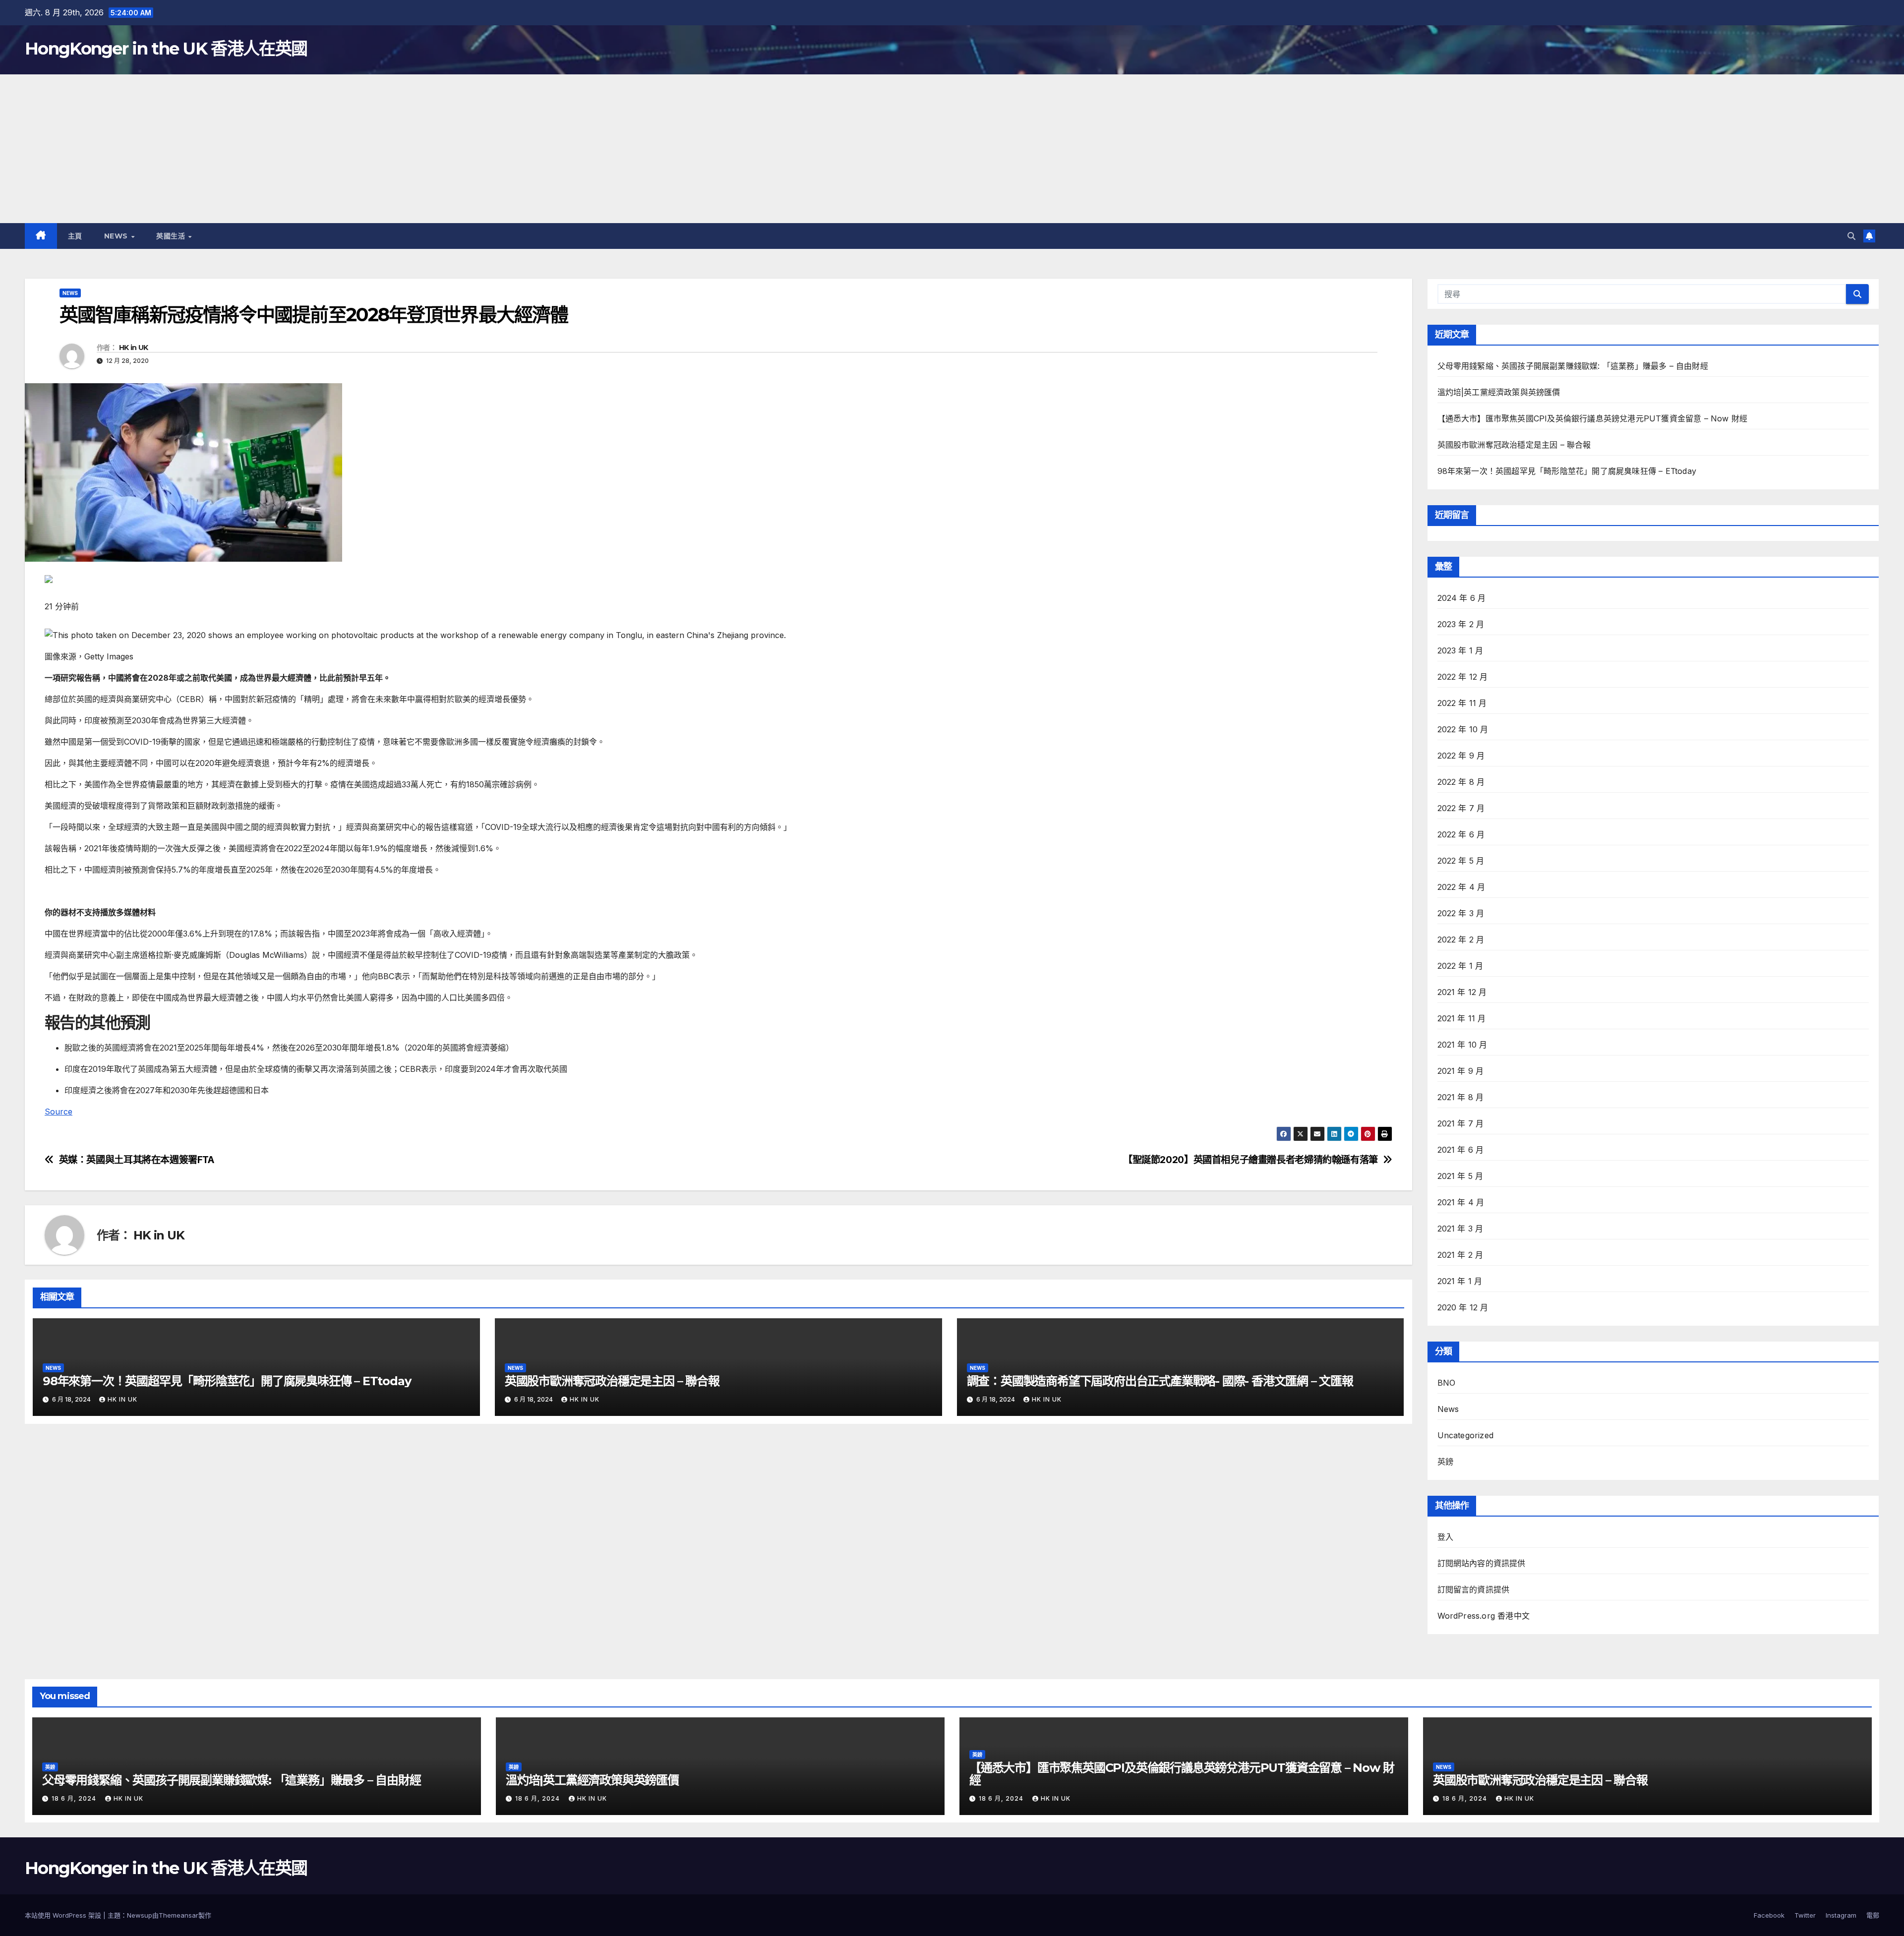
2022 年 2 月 (1461, 939)
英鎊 (1445, 1462)
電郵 (1873, 1915)
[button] (1851, 236)
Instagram (1841, 1915)
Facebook (1769, 1915)
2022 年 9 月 (1461, 756)
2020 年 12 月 (1463, 1307)
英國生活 (172, 236)
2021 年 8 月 (1461, 1097)
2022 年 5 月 (1461, 861)
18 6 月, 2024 (75, 1798)
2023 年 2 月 (1461, 624)
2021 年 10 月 (1462, 1045)
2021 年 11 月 (1462, 1018)
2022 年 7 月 (1461, 808)
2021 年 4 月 (1461, 1202)
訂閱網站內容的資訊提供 (1482, 1563)
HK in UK (133, 348)
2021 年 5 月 (1460, 1176)
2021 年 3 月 (1460, 1229)
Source (59, 1112)
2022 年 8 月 (1461, 782)
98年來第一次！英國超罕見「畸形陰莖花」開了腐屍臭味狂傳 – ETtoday (227, 1381)
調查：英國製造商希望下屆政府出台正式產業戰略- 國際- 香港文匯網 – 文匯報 (1160, 1381)
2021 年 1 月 (1460, 1281)
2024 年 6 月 (1462, 598)
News (117, 236)
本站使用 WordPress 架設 (64, 1915)
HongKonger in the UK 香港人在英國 (166, 49)
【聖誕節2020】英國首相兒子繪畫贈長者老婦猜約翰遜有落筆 (1250, 1160)
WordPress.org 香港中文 (1484, 1616)
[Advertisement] (952, 149)
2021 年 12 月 (1462, 992)
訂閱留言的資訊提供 (1474, 1589)
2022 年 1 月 (1460, 966)
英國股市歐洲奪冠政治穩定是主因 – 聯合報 (612, 1381)
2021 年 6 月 (1461, 1150)
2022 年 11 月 (1462, 703)
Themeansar (178, 1915)
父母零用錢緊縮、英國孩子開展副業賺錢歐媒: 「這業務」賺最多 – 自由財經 (1573, 366)
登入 (1445, 1537)
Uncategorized (1466, 1435)
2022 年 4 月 (1461, 887)
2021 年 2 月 (1460, 1255)
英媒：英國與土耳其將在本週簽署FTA (137, 1160)
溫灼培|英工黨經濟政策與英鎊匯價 (1499, 392)
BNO (1447, 1383)
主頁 (75, 236)
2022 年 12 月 (1463, 677)
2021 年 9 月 (1461, 1071)
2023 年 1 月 (1460, 650)
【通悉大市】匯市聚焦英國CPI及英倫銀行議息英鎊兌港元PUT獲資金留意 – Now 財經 (1593, 418)
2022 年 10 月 (1463, 729)
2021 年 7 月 (1461, 1123)
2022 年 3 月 (1461, 913)
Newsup (140, 1915)
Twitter (1805, 1915)
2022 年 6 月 (1461, 834)
